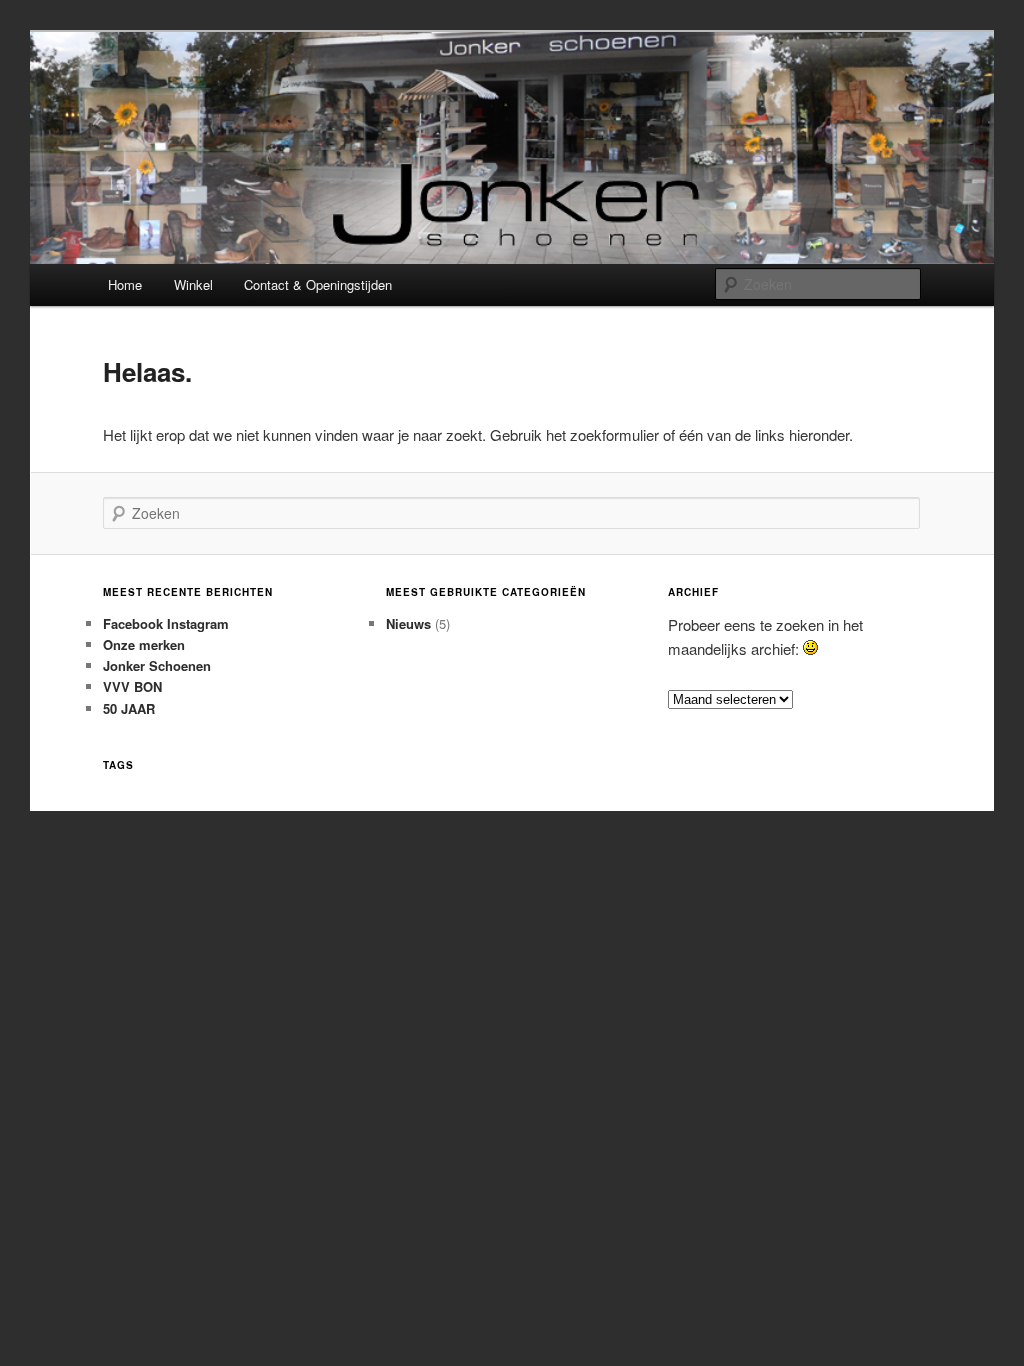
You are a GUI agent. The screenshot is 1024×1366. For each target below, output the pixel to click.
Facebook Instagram (166, 623)
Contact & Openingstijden (318, 284)
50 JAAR (129, 708)
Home (125, 284)
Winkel (193, 284)
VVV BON (132, 686)
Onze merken (144, 644)
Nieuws (408, 623)
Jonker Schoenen (157, 665)
